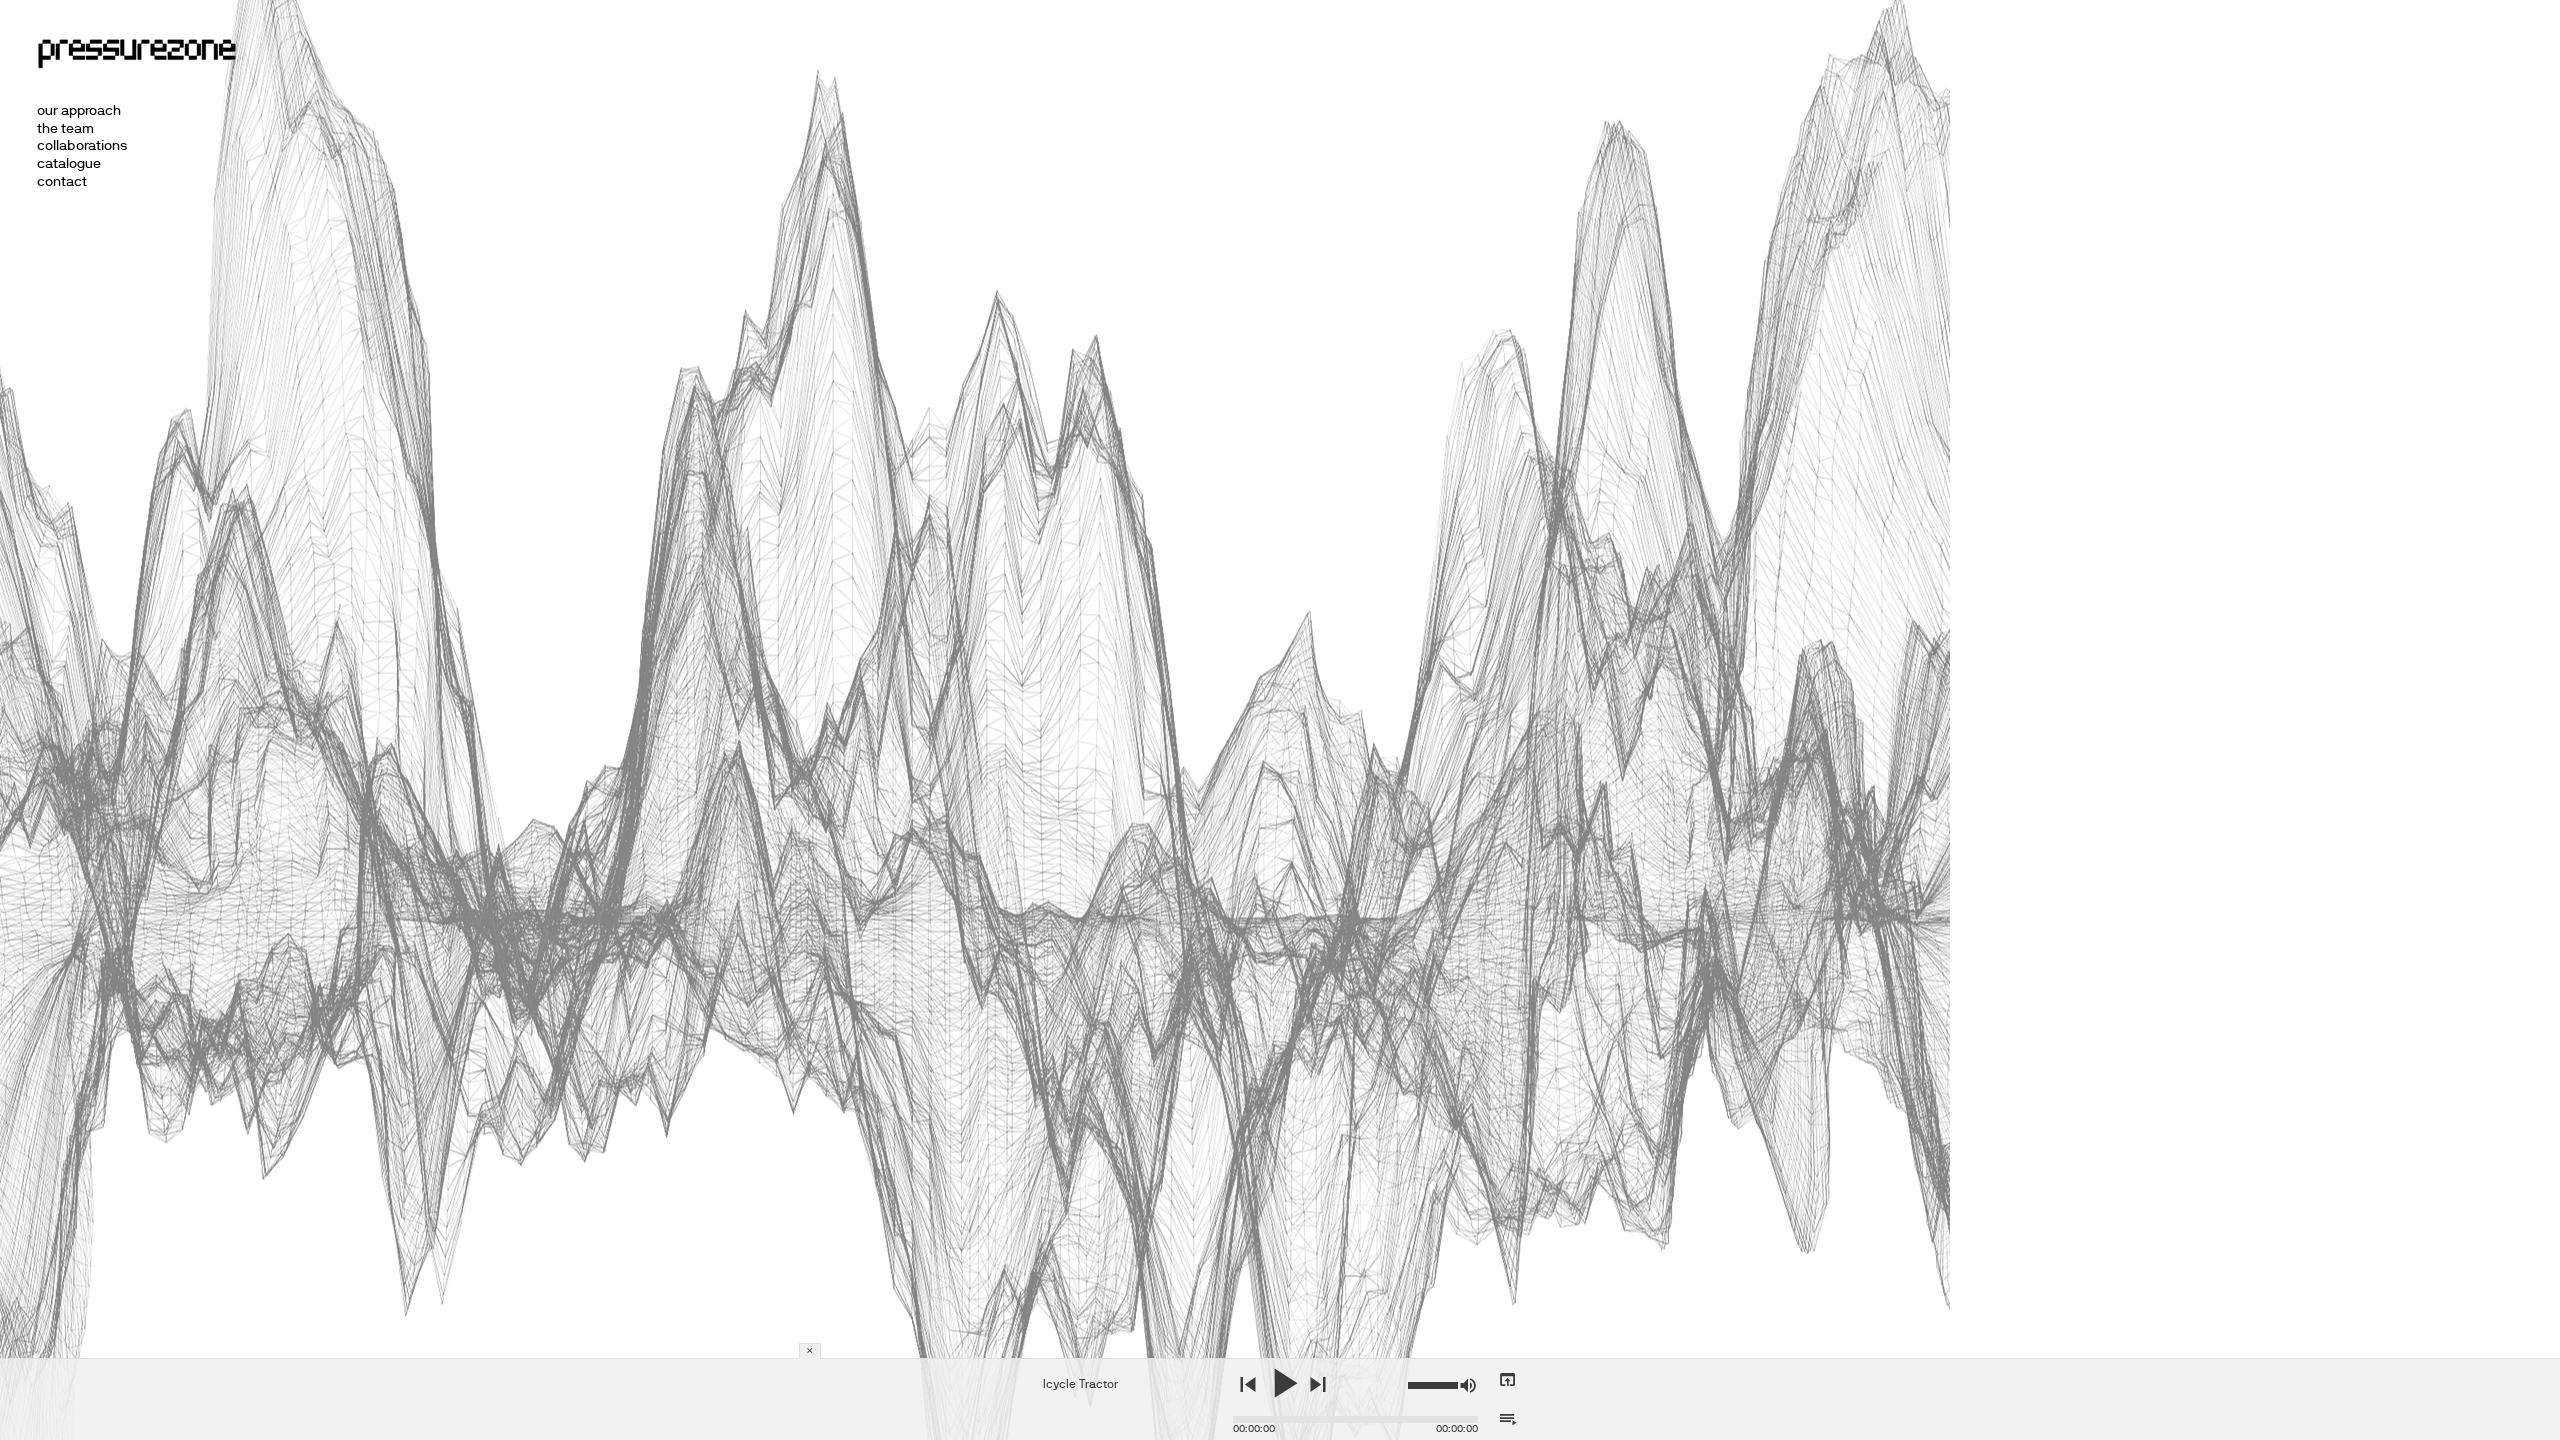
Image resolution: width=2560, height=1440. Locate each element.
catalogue (69, 163)
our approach (79, 110)
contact (62, 181)
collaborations (82, 145)
